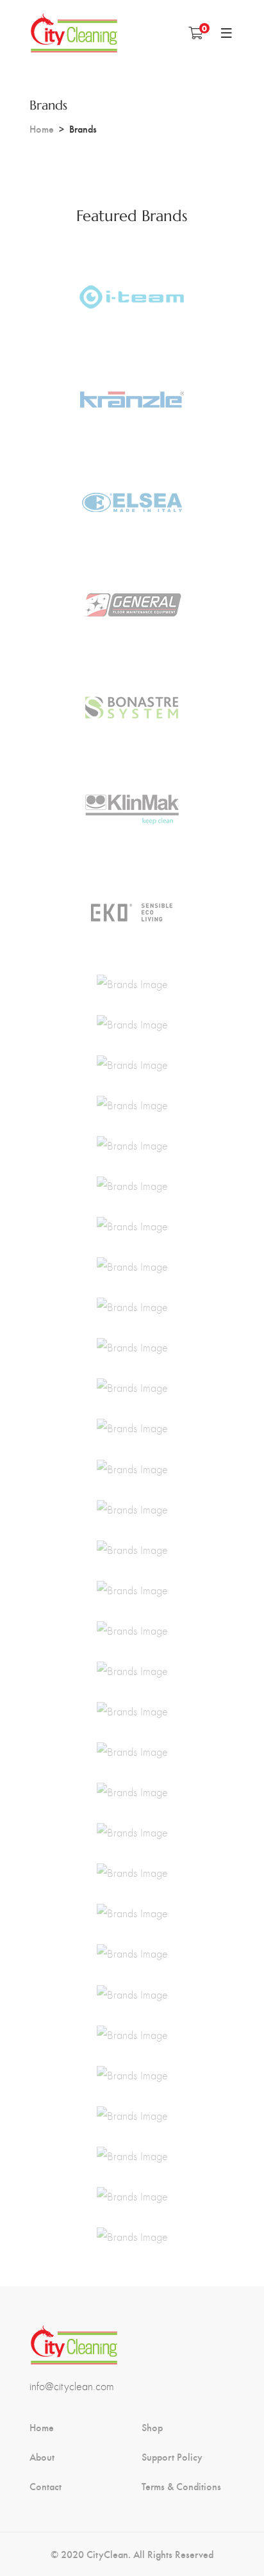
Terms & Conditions (181, 2486)
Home (42, 128)
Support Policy (172, 2457)
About (42, 2457)
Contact (45, 2486)
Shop (152, 2427)
